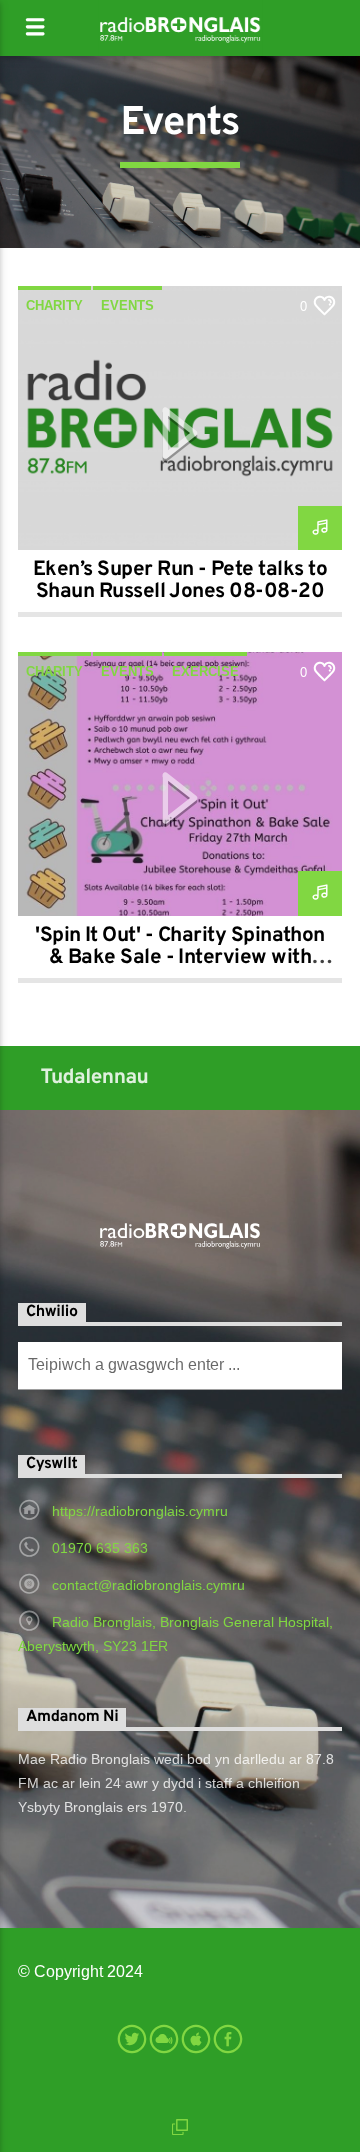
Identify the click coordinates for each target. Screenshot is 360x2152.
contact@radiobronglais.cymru (148, 1585)
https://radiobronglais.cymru (140, 1511)
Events (127, 305)
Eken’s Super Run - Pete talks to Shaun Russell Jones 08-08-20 (180, 581)
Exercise (205, 671)
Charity (54, 305)
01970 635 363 (100, 1548)
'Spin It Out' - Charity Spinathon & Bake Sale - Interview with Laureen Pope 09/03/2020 (180, 958)
